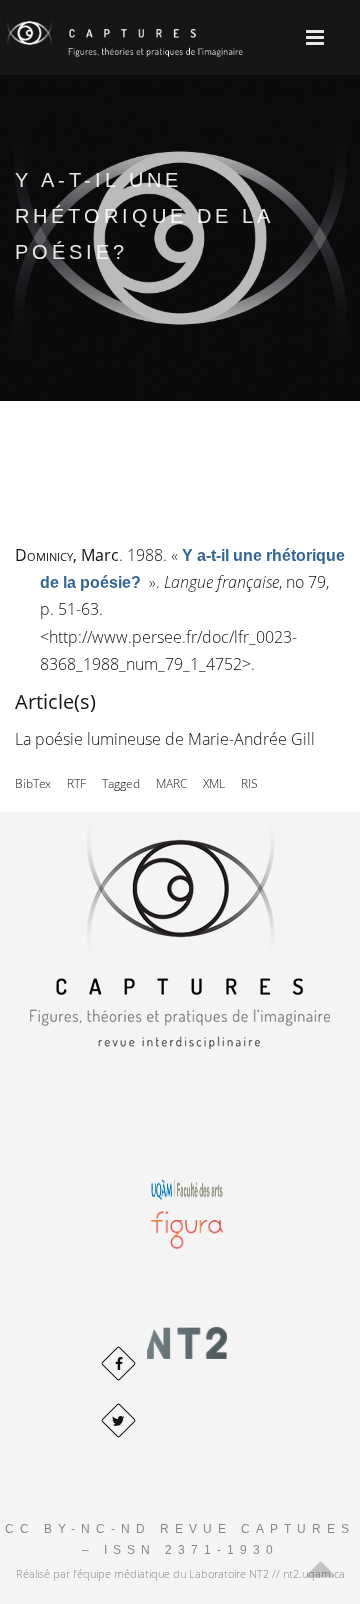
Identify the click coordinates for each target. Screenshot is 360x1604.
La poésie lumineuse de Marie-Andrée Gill (165, 739)
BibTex (33, 783)
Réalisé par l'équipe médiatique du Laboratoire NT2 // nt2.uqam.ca (180, 1573)
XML (214, 783)
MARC (171, 783)
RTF (76, 783)
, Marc (67, 555)
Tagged (121, 783)
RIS (249, 783)
